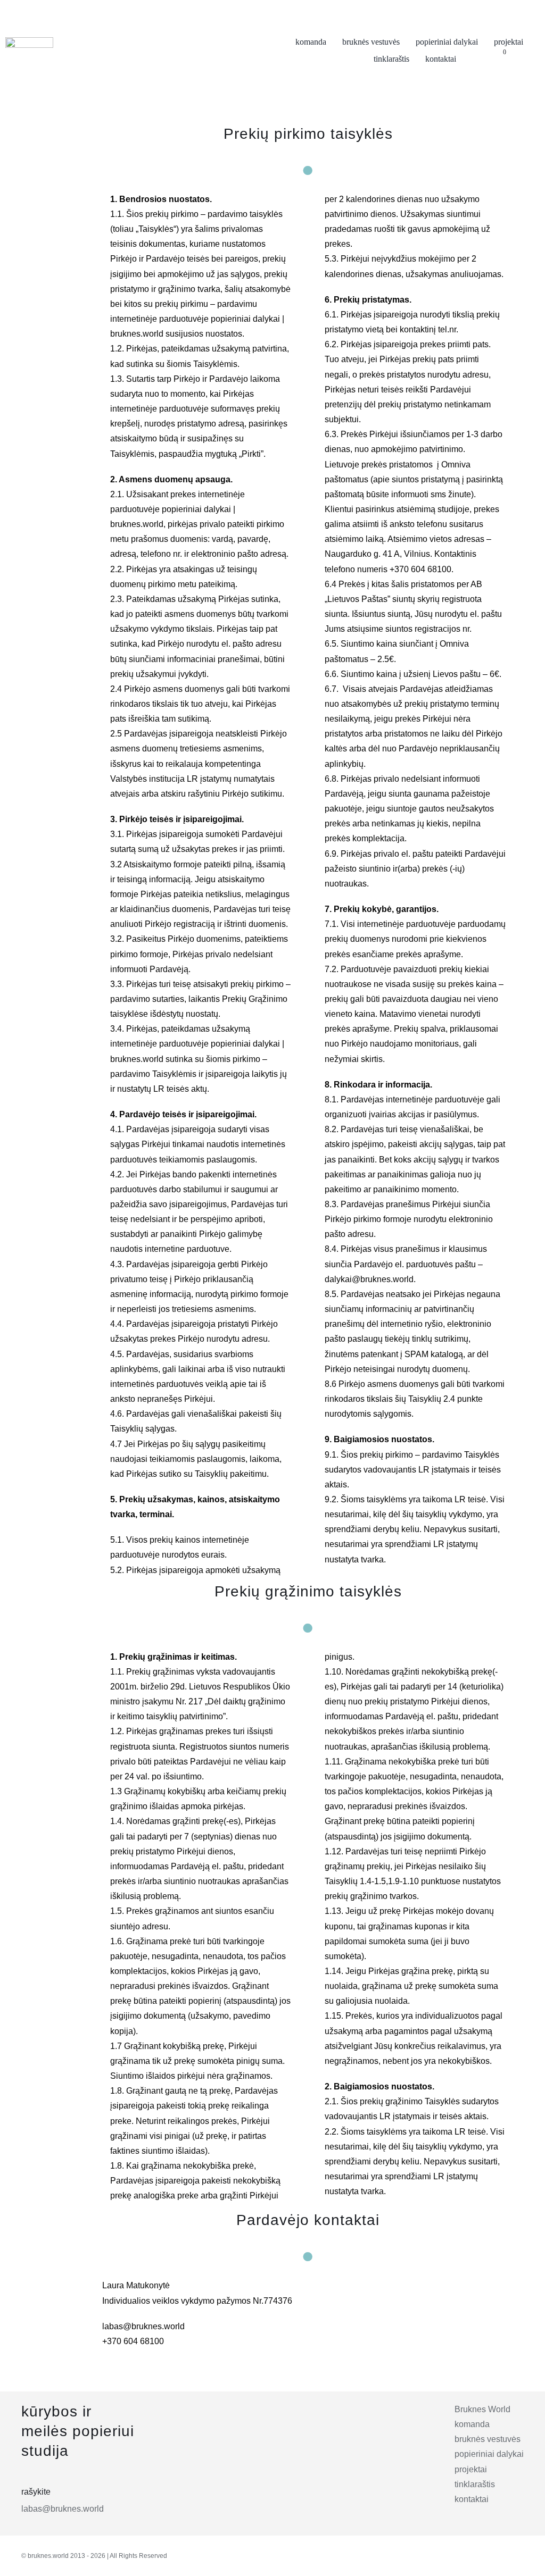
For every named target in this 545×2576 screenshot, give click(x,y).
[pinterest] (491, 2555)
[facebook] (468, 2555)
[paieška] (520, 59)
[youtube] (515, 2555)
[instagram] (444, 2555)
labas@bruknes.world (63, 2509)
